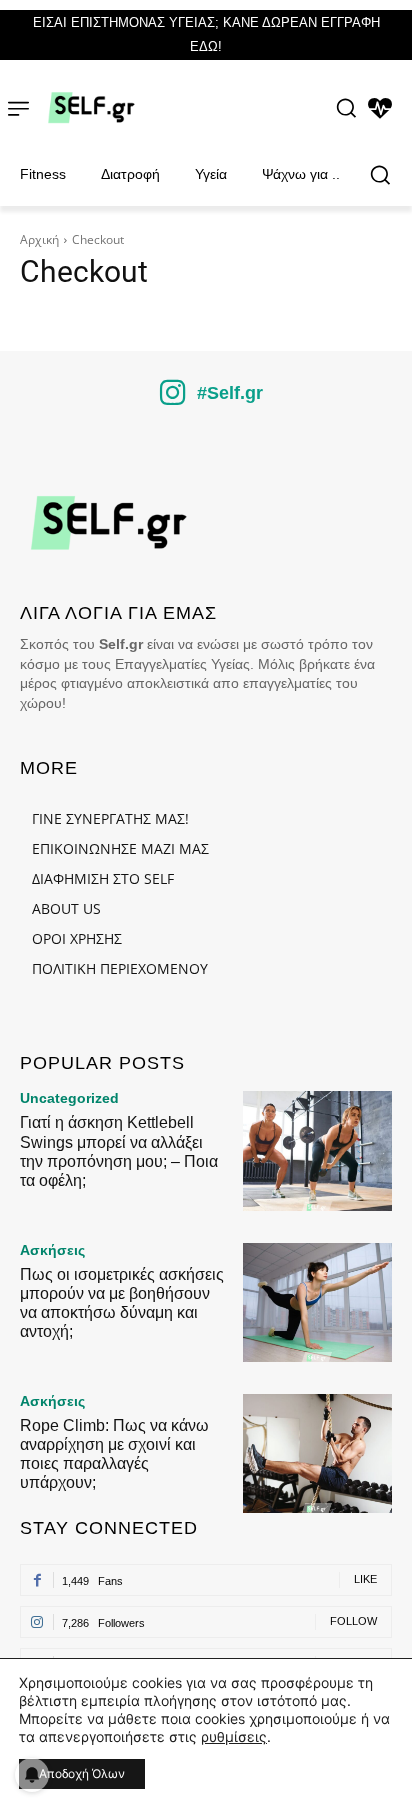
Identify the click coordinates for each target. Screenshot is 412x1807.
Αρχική (39, 239)
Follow (353, 1621)
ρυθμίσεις (234, 1736)
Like (365, 1579)
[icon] (173, 399)
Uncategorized (69, 1098)
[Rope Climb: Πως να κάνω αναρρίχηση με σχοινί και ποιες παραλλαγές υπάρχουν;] (317, 1453)
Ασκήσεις (52, 1250)
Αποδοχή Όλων (82, 1773)
